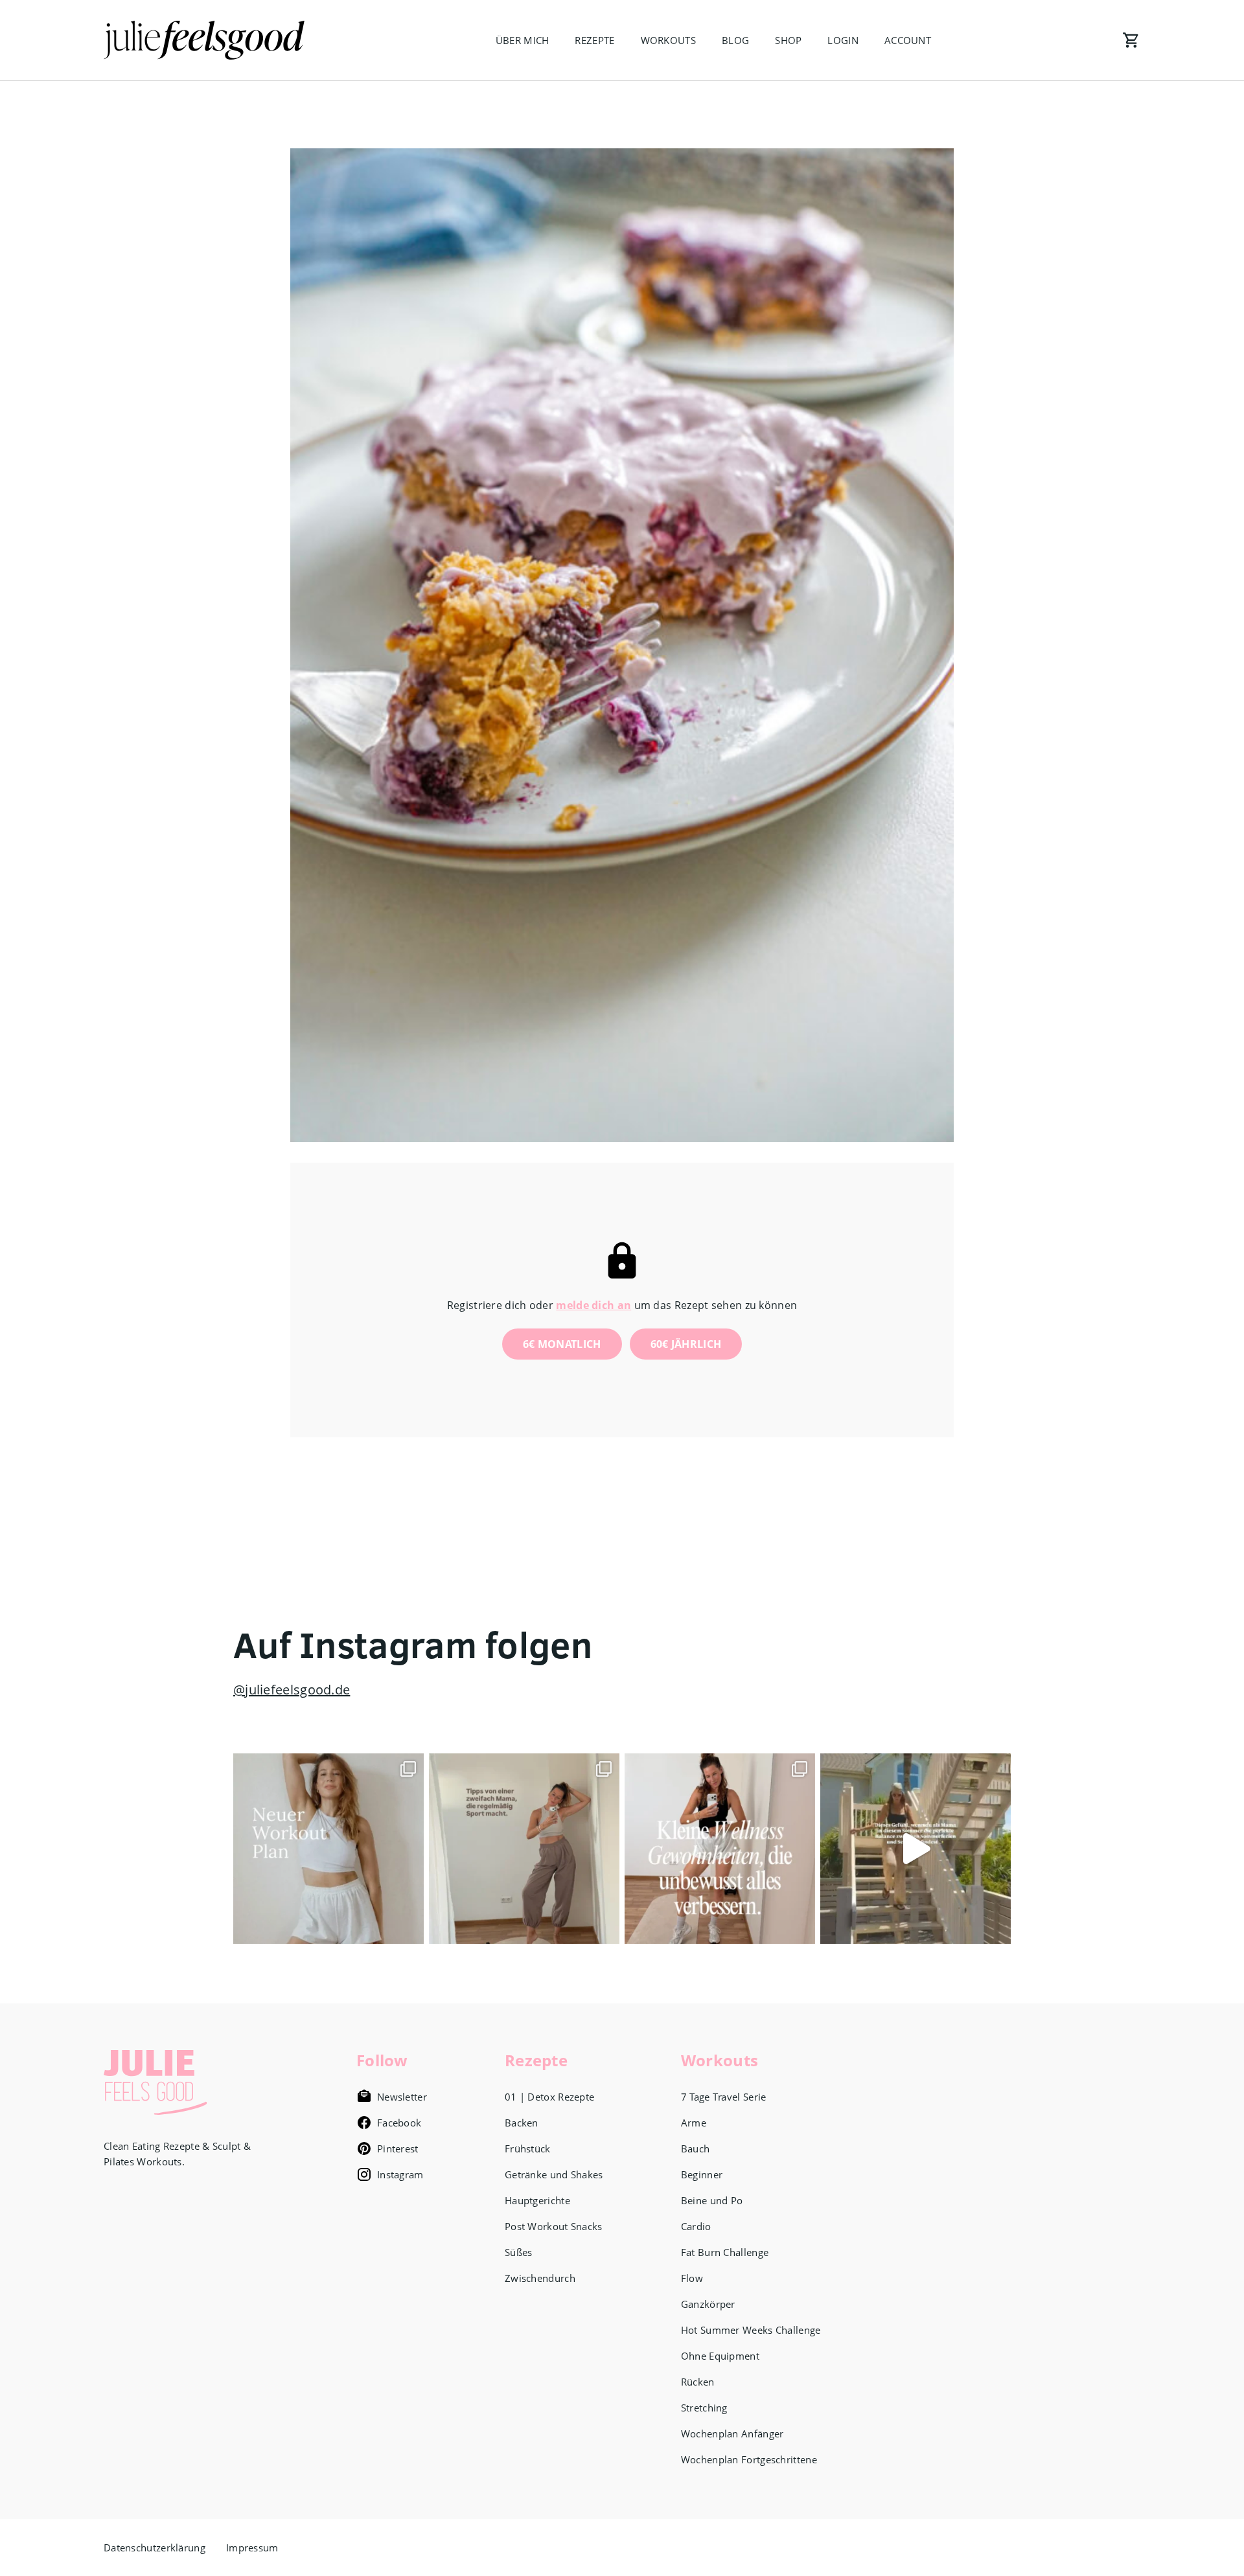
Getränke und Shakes (554, 2174)
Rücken (698, 2382)
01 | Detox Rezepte (549, 2097)
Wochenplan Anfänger (732, 2434)
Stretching (704, 2408)
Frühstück (528, 2149)
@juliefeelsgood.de (292, 1690)
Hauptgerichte (537, 2200)
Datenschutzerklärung (155, 2548)
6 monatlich (562, 1344)
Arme (694, 2123)
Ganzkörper (708, 2304)
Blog (735, 40)
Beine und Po (712, 2200)
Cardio (696, 2226)
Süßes (519, 2252)
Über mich (523, 40)
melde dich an (593, 1305)
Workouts (668, 40)
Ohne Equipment (720, 2356)
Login (843, 40)
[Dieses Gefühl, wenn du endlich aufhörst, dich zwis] (916, 1849)
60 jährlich (686, 1344)
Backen (522, 2123)
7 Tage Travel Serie (724, 2097)
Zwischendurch (540, 2278)
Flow (692, 2278)
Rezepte (594, 40)
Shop (788, 40)
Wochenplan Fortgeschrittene (749, 2459)
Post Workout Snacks (554, 2226)
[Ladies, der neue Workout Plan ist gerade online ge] (328, 1849)
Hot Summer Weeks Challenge (751, 2330)
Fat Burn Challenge (725, 2252)
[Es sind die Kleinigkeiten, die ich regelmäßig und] (720, 1849)
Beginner (702, 2174)
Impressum (252, 2548)
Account (908, 40)
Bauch (696, 2149)
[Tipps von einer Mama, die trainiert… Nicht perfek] (524, 1849)
